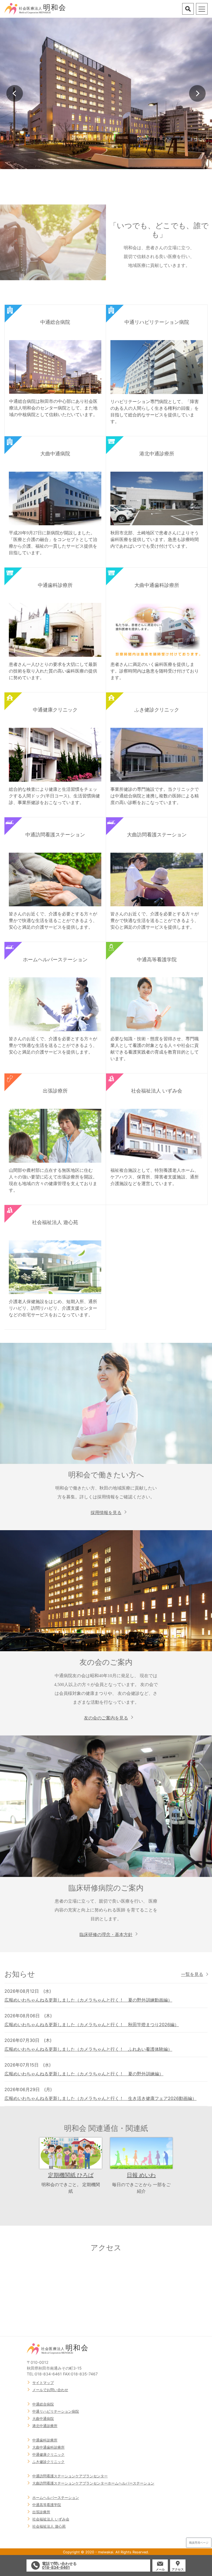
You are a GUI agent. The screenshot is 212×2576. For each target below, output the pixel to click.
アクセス (178, 2569)
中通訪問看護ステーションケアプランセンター (70, 2476)
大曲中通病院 (43, 2419)
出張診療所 (41, 2512)
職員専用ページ (199, 2543)
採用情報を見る (106, 1512)
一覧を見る (192, 1974)
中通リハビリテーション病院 (56, 2411)
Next (197, 93)
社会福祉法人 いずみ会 (51, 2519)
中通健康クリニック (48, 2454)
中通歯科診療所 (45, 2440)
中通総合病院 (43, 2404)
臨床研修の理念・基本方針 (106, 1934)
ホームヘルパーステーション (56, 2498)
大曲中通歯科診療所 (48, 2447)
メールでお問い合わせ (50, 2390)
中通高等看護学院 (47, 2505)
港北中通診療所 (45, 2426)
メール (160, 2569)
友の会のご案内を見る (106, 1718)
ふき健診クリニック (48, 2462)
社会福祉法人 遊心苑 (49, 2526)
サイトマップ (43, 2383)
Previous (15, 93)
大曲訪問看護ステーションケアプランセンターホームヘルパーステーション (93, 2483)
